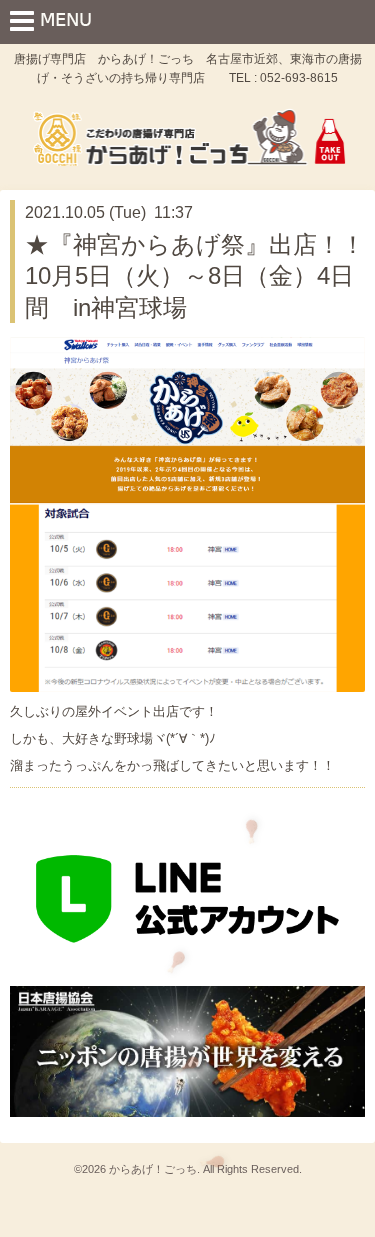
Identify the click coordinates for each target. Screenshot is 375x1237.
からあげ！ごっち (153, 1169)
